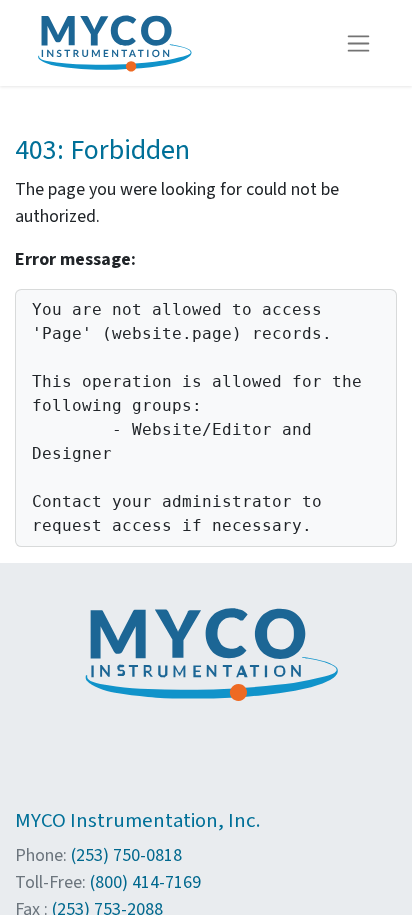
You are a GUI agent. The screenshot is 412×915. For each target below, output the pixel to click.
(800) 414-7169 (145, 882)
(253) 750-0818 (126, 855)
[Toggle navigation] (358, 43)
